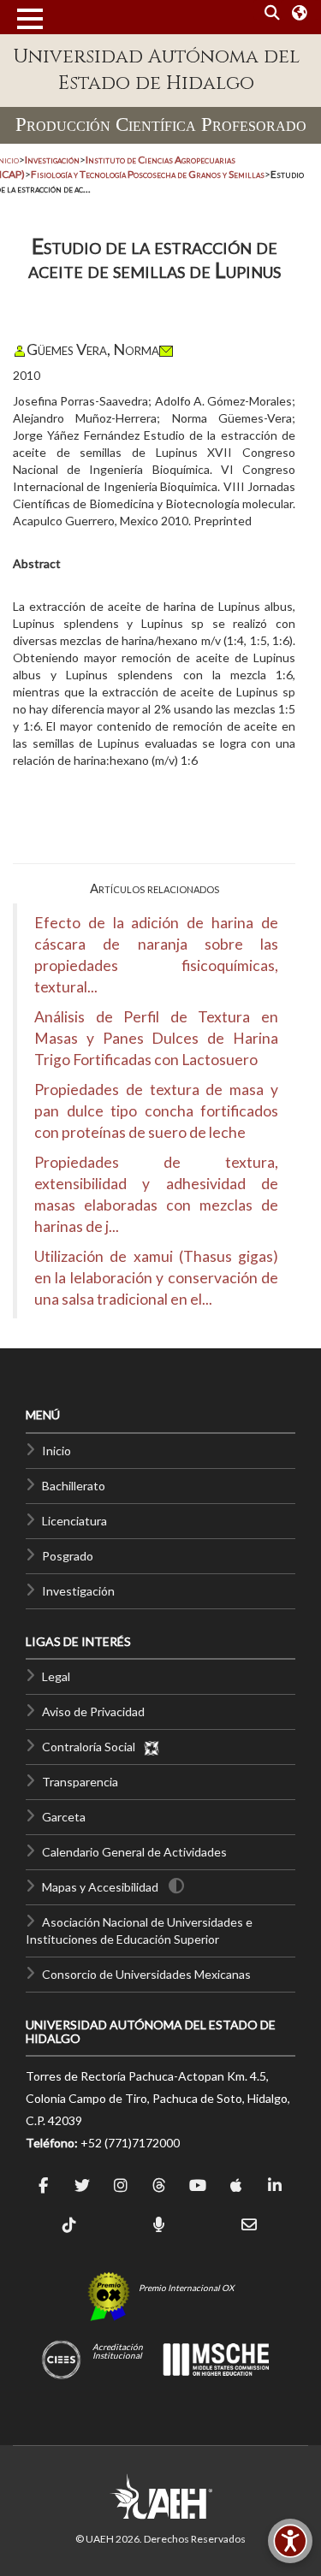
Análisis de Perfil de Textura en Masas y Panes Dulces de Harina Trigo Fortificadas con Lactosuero (156, 1038)
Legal (56, 1676)
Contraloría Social (92, 1747)
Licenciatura (74, 1521)
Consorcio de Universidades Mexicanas (146, 1974)
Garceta (64, 1817)
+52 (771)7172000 (130, 2143)
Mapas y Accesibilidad (100, 1887)
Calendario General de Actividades (134, 1852)
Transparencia (80, 1782)
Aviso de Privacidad (93, 1711)
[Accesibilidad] (290, 2541)
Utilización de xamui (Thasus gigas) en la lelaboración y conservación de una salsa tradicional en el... (156, 1278)
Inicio (56, 1451)
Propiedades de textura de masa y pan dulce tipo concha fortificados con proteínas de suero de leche (156, 1111)
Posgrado (68, 1556)
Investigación (78, 1591)
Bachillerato (74, 1486)
